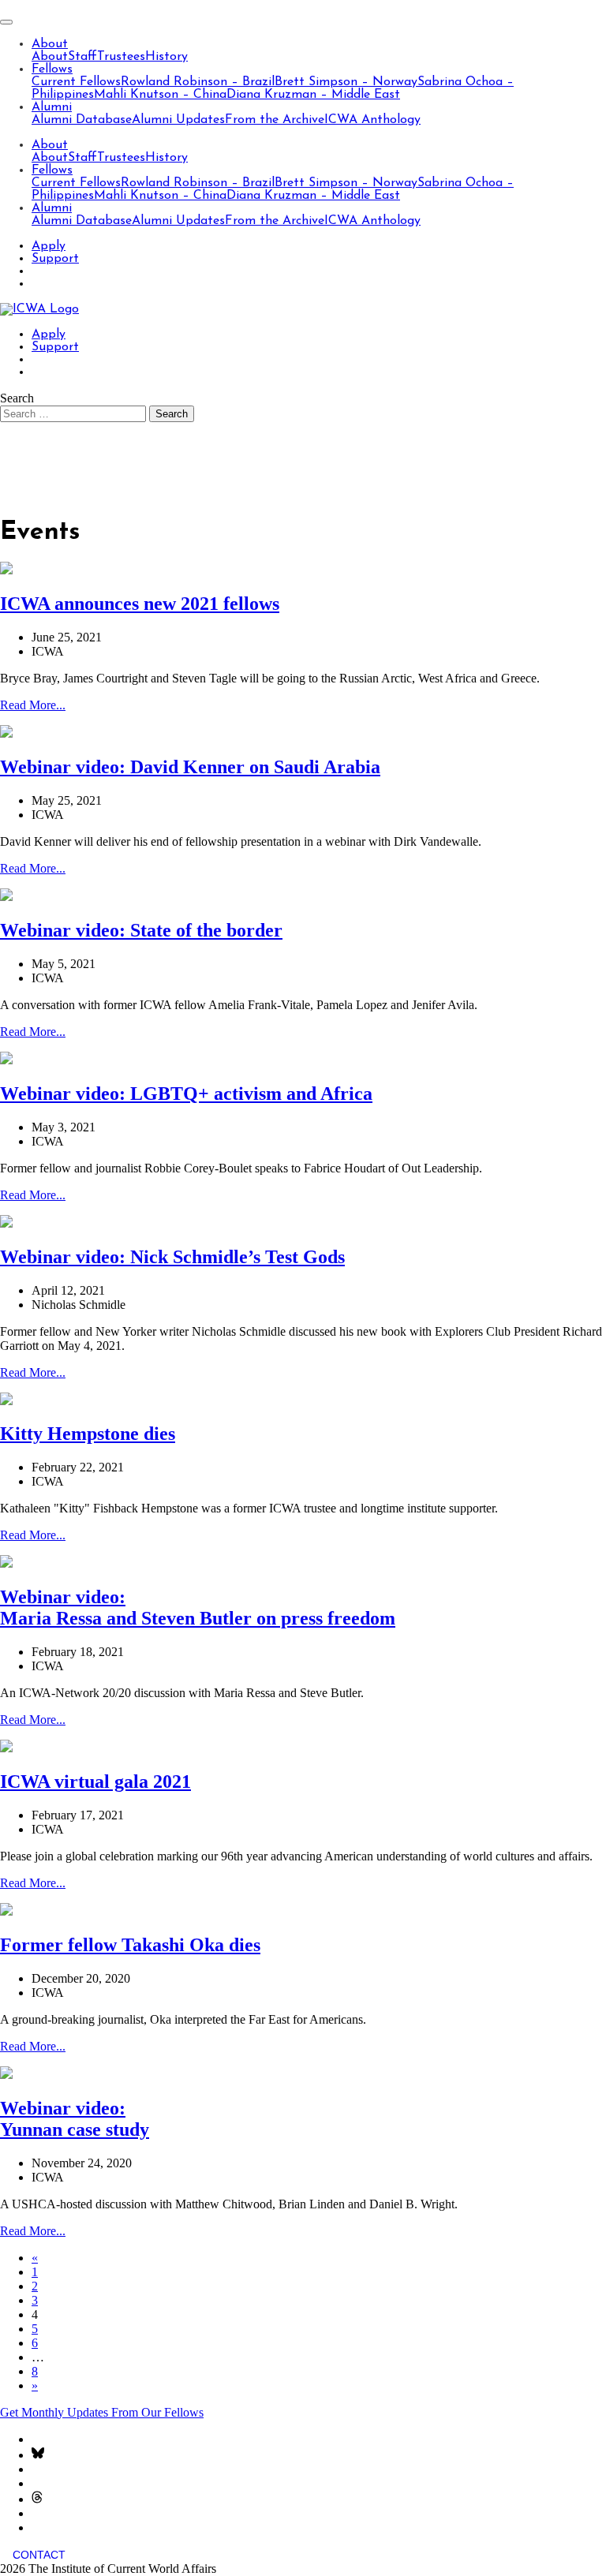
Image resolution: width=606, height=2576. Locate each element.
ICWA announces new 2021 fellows (140, 604)
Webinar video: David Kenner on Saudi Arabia (190, 767)
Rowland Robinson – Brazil (198, 82)
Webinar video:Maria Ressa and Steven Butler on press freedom (198, 1608)
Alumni (52, 107)
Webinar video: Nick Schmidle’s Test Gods (172, 1257)
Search (17, 398)
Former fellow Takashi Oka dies (130, 1945)
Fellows (52, 69)
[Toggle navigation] (6, 22)
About (50, 44)
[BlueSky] (38, 2455)
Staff (82, 57)
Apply (49, 246)
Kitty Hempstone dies (88, 1434)
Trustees (121, 57)
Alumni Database (82, 120)
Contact (39, 2555)
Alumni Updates (178, 120)
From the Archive (275, 120)
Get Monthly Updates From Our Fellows (102, 2412)
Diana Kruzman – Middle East (313, 95)
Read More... (33, 705)
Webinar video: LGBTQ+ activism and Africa (186, 1094)
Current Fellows (76, 82)
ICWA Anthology (372, 120)
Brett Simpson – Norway (346, 82)
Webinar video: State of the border (141, 930)
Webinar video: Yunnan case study (75, 2119)
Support (55, 259)
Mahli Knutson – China (160, 95)
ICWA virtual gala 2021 (95, 1782)
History (166, 57)
